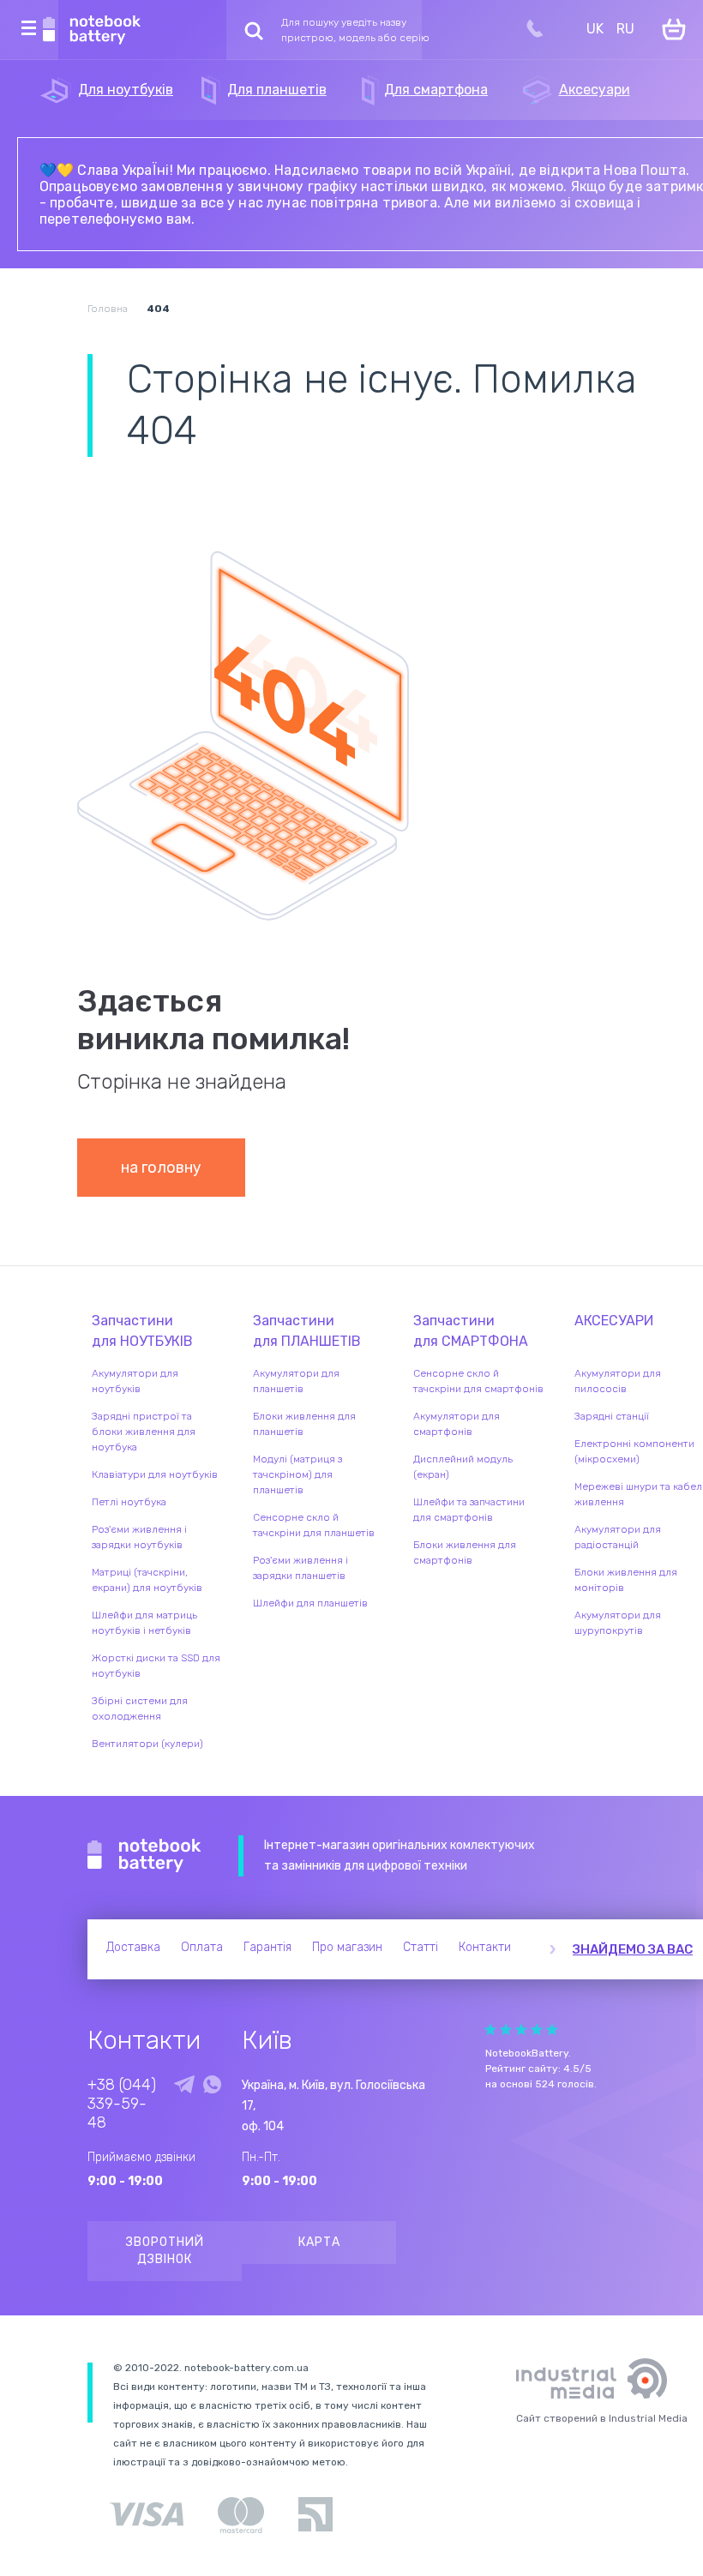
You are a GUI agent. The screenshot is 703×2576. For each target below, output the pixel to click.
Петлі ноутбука (129, 1502)
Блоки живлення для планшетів (304, 1424)
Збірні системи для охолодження (140, 1708)
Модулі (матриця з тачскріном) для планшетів (297, 1474)
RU (625, 29)
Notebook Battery (144, 1856)
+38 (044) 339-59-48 (122, 2104)
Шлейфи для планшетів (310, 1603)
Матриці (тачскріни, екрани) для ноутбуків (147, 1580)
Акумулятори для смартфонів (457, 1424)
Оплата (202, 1947)
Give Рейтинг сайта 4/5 (537, 2030)
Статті (421, 1947)
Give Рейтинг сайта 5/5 (552, 2030)
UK (595, 29)
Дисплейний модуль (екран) (463, 1467)
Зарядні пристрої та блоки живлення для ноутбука (144, 1432)
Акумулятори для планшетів (296, 1381)
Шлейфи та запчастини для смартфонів (469, 1510)
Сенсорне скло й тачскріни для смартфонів (478, 1381)
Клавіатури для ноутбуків (155, 1474)
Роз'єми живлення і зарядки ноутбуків (139, 1537)
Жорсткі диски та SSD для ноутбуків (156, 1666)
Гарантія (267, 1947)
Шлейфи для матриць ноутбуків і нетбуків (144, 1623)
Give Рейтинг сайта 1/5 (490, 2030)
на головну (161, 1168)
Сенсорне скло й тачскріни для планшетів (314, 1525)
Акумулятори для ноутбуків (135, 1381)
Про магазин (347, 1947)
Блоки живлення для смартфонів (465, 1552)
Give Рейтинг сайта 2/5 (506, 2030)
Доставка (133, 1947)
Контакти (485, 1947)
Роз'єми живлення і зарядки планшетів (300, 1568)
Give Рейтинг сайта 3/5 (521, 2030)
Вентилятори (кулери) (147, 1744)
